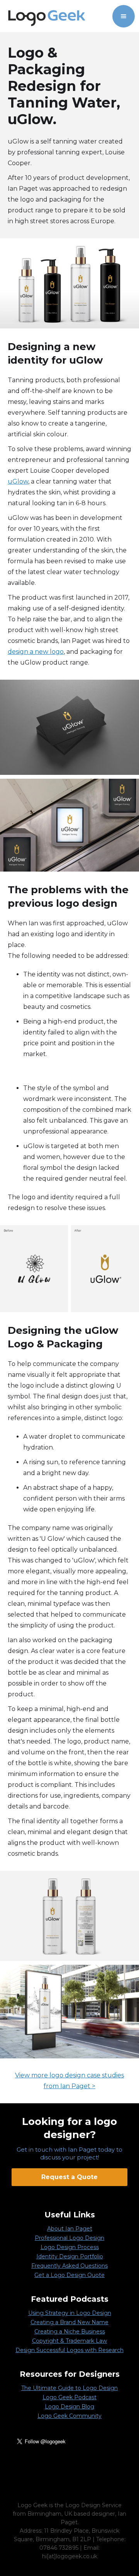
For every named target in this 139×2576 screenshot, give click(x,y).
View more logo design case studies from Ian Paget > (69, 2081)
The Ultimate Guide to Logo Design (69, 2388)
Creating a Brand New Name (69, 2322)
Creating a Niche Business (70, 2332)
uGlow (18, 481)
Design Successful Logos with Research (69, 2350)
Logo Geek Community (69, 2416)
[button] (124, 16)
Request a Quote (69, 2177)
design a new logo (36, 652)
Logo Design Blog (69, 2407)
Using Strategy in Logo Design (70, 2313)
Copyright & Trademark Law (69, 2341)
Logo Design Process (70, 2247)
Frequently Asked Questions (69, 2266)
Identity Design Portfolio (70, 2256)
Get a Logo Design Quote (69, 2275)
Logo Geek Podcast (69, 2397)
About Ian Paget (70, 2229)
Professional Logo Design (69, 2238)
